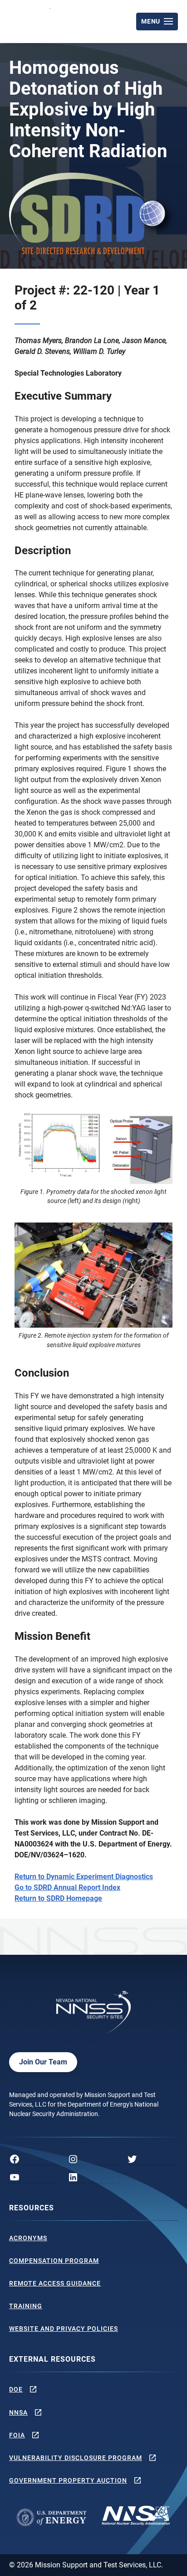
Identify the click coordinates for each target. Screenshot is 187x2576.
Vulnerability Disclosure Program (76, 2458)
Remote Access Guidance (55, 2283)
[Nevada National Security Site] (31, 20)
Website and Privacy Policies (64, 2329)
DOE (16, 2389)
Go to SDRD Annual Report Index (67, 1887)
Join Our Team (43, 2062)
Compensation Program (54, 2261)
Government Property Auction (68, 2480)
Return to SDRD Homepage (58, 1898)
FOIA (17, 2435)
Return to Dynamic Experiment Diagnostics (84, 1877)
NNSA (18, 2412)
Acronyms (28, 2238)
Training (26, 2306)
